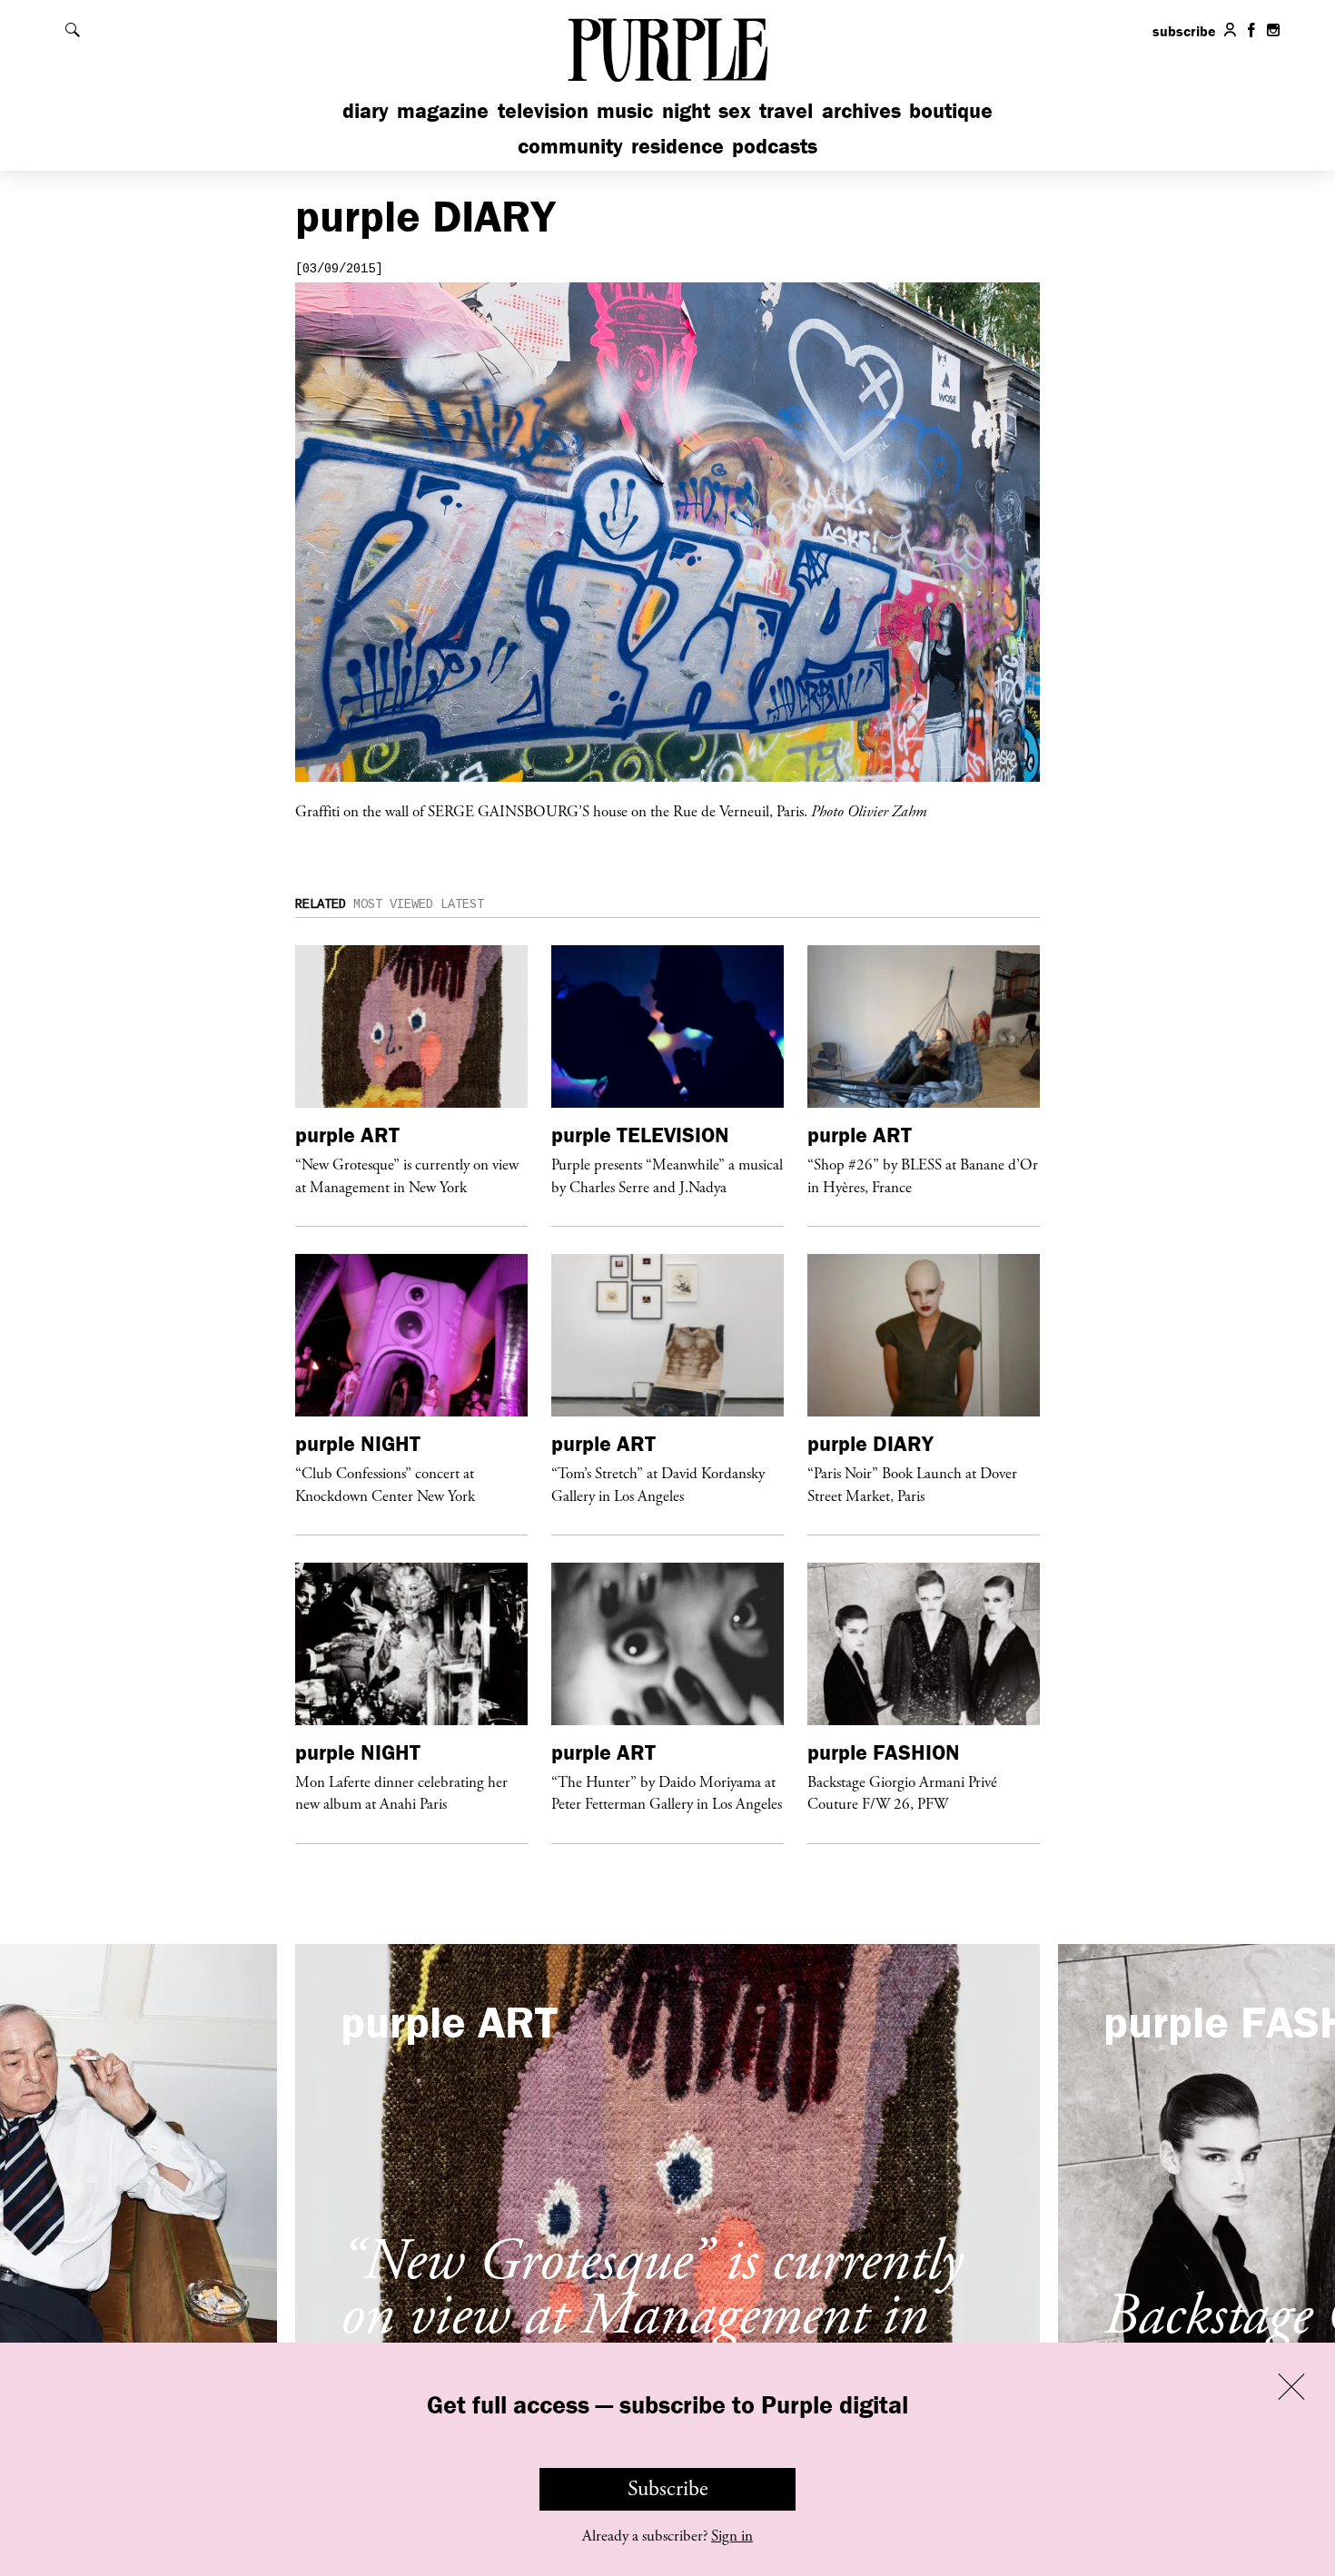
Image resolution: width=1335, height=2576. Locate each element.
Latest (462, 904)
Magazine (443, 110)
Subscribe (668, 2489)
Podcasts (775, 146)
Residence (677, 146)
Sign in (732, 2536)
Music (625, 110)
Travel (786, 110)
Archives (861, 110)
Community (570, 146)
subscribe (1184, 31)
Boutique (951, 110)
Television (543, 110)
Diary (366, 110)
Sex (735, 110)
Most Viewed (393, 904)
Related (321, 904)
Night (686, 110)
